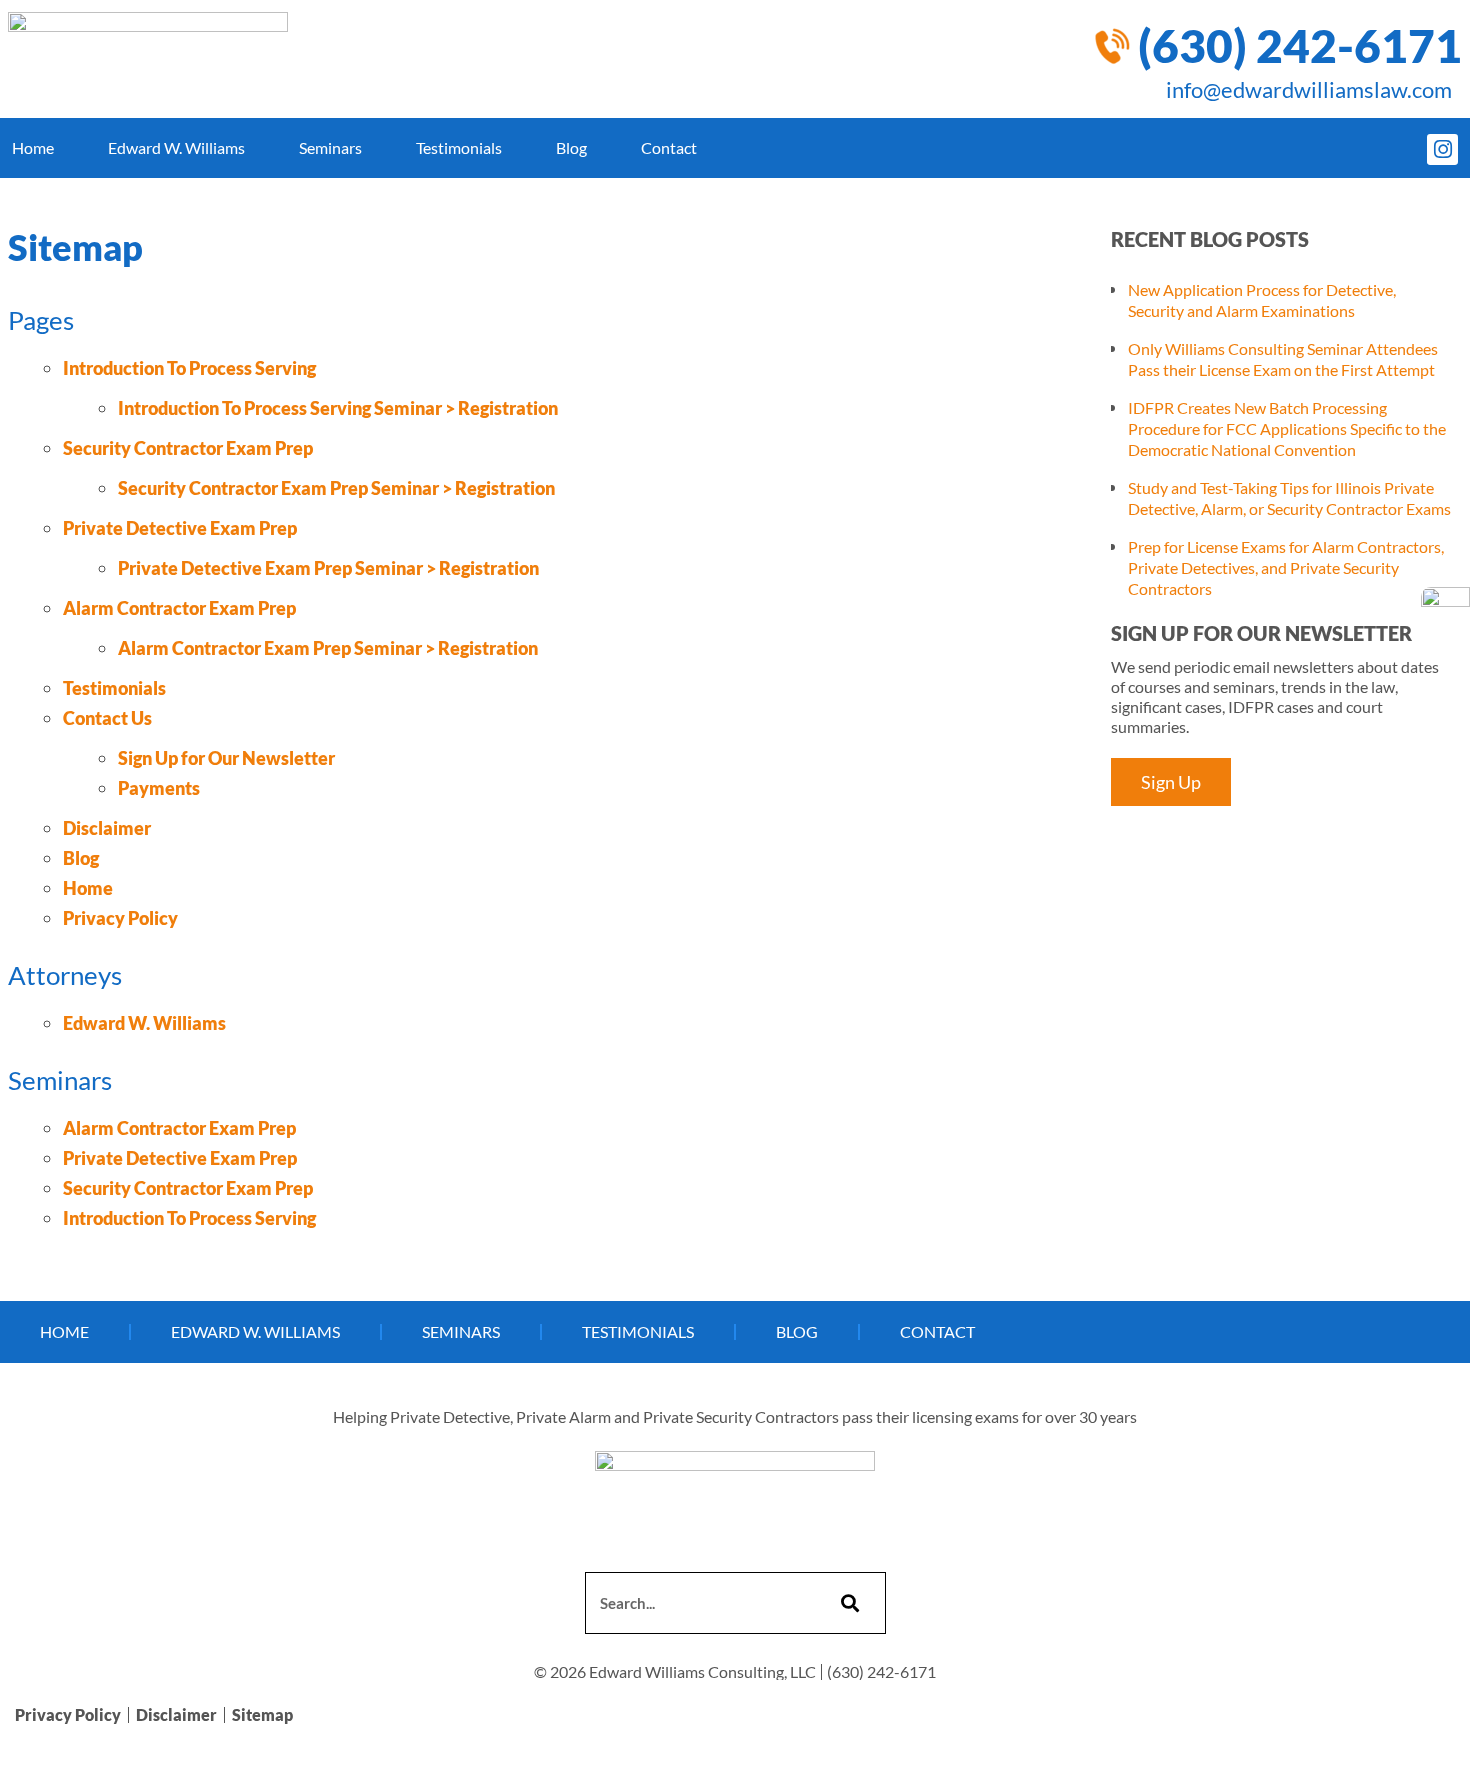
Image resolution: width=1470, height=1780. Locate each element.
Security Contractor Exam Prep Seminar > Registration (336, 488)
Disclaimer (107, 828)
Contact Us (107, 718)
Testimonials (459, 147)
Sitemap (262, 1714)
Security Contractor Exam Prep (188, 448)
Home (33, 147)
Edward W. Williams (176, 147)
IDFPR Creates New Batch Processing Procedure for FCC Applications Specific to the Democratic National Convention (1287, 428)
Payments (159, 788)
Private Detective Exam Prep (180, 528)
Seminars (330, 147)
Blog (571, 147)
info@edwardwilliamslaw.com (1309, 89)
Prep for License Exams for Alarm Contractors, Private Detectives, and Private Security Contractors (1286, 567)
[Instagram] (1443, 150)
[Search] (847, 1603)
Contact (669, 147)
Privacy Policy (120, 918)
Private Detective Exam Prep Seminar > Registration (328, 568)
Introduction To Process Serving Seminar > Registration (338, 408)
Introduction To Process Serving (189, 368)
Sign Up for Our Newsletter (226, 758)
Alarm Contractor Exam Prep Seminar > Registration (328, 648)
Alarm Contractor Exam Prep (179, 608)
